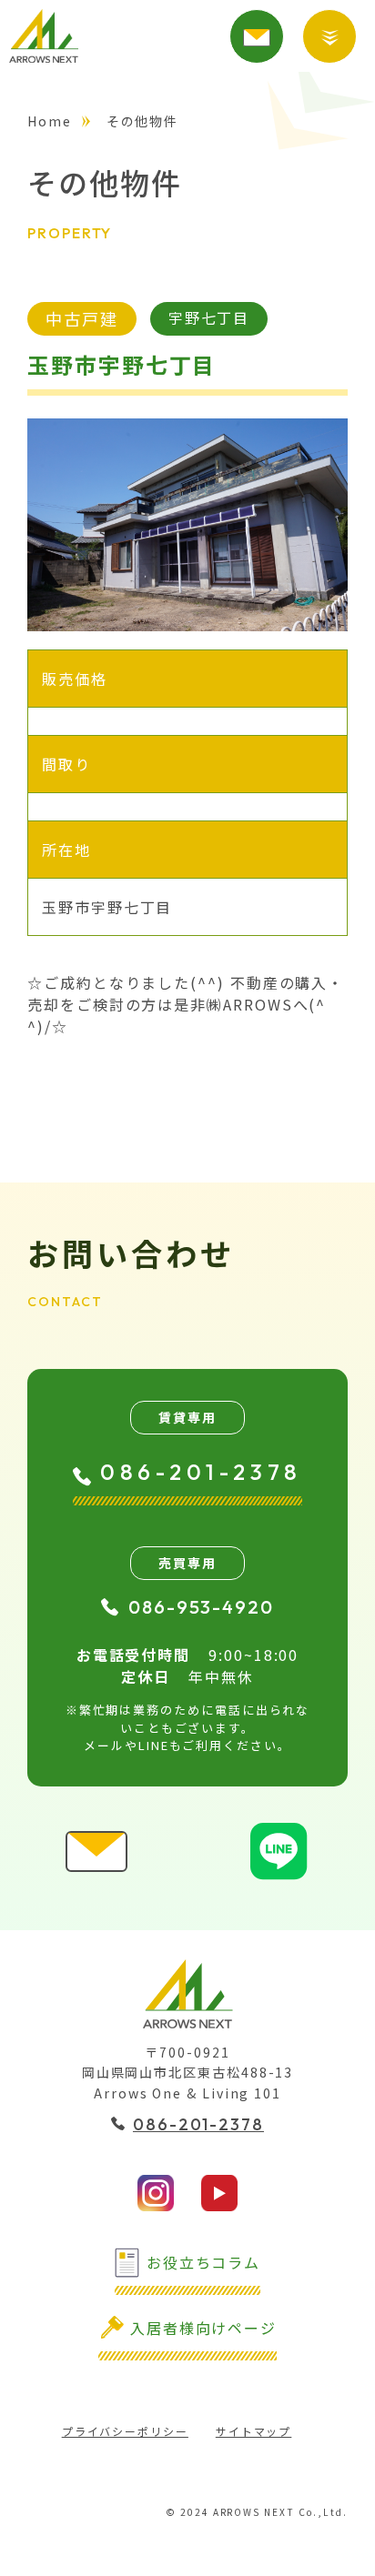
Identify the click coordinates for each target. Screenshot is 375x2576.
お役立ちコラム (203, 2262)
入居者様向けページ (203, 2328)
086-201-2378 (201, 1472)
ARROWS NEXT (44, 36)
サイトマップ (254, 2431)
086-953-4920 (201, 1607)
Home (50, 121)
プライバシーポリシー (125, 2431)
